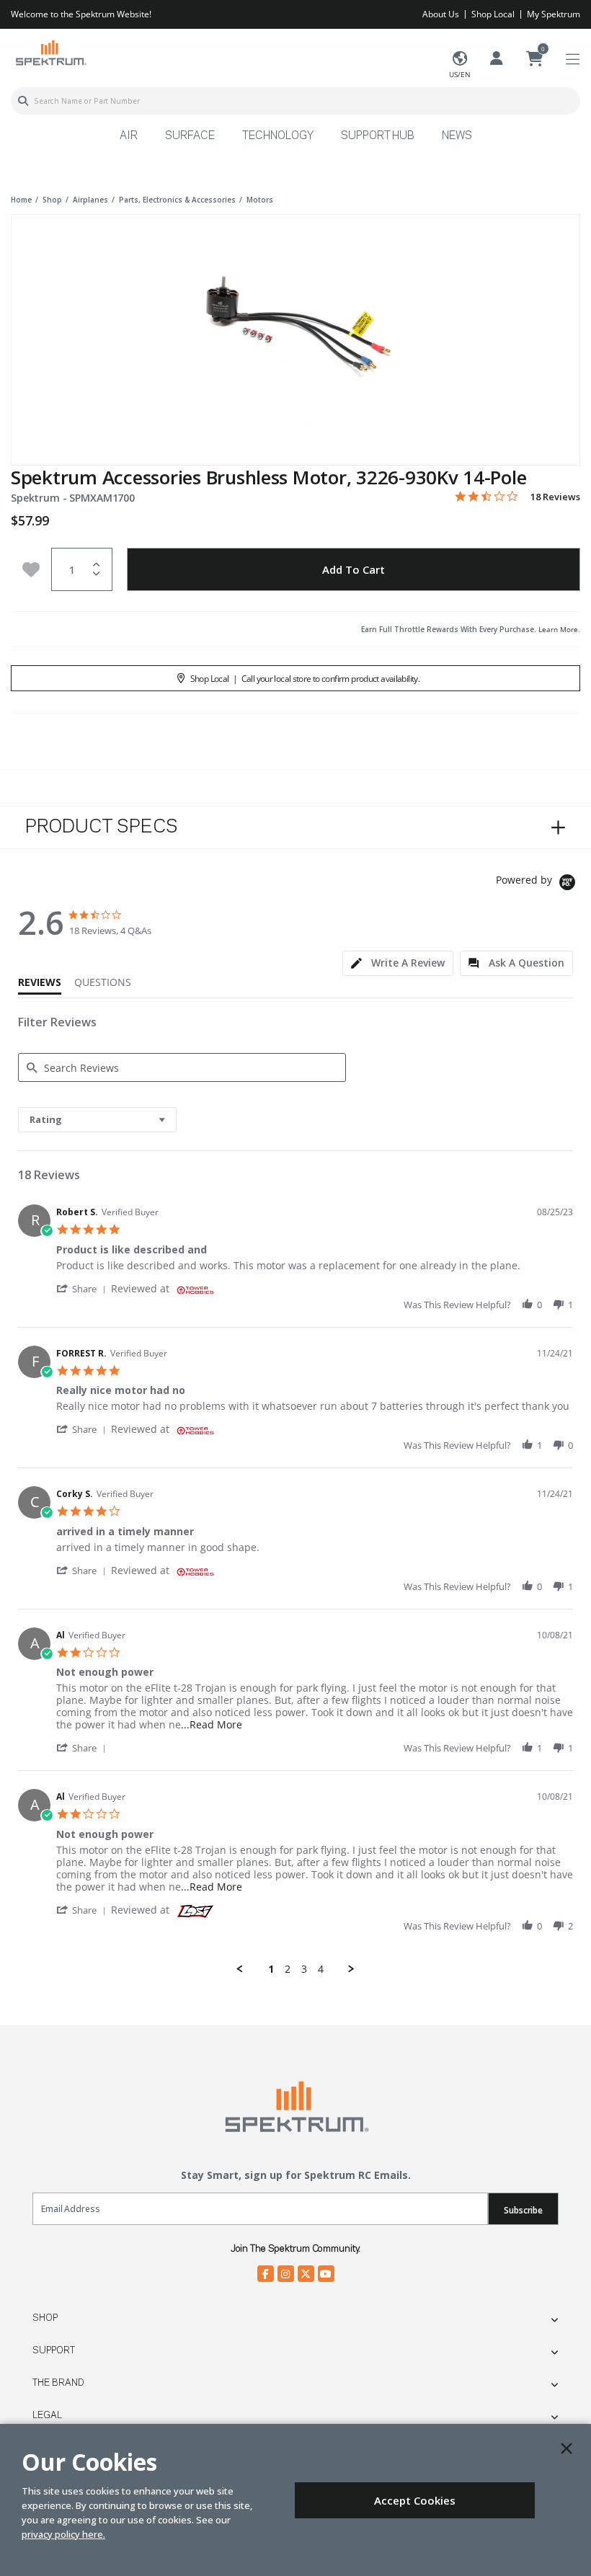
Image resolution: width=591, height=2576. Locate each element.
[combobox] (295, 101)
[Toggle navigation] (573, 59)
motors (260, 200)
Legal (47, 2415)
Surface (190, 136)
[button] (84, 1288)
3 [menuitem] (304, 1969)
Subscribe (523, 2210)
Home (21, 200)
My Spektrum (554, 14)
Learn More (558, 629)
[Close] (566, 2448)
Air (129, 136)
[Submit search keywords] (23, 101)
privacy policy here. (63, 2534)
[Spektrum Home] (50, 52)
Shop (45, 2318)
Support (54, 2350)
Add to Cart (354, 569)
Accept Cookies (415, 2500)
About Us (441, 14)
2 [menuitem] (288, 1969)
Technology (278, 136)
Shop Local (493, 14)
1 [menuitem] (271, 1969)
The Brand (58, 2383)
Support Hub (378, 136)
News (457, 136)
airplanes (90, 200)
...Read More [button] (212, 1724)
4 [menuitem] (321, 1969)
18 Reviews (555, 497)
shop (52, 200)
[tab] (398, 963)
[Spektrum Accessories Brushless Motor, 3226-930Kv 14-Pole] (295, 330)
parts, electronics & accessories (177, 200)
